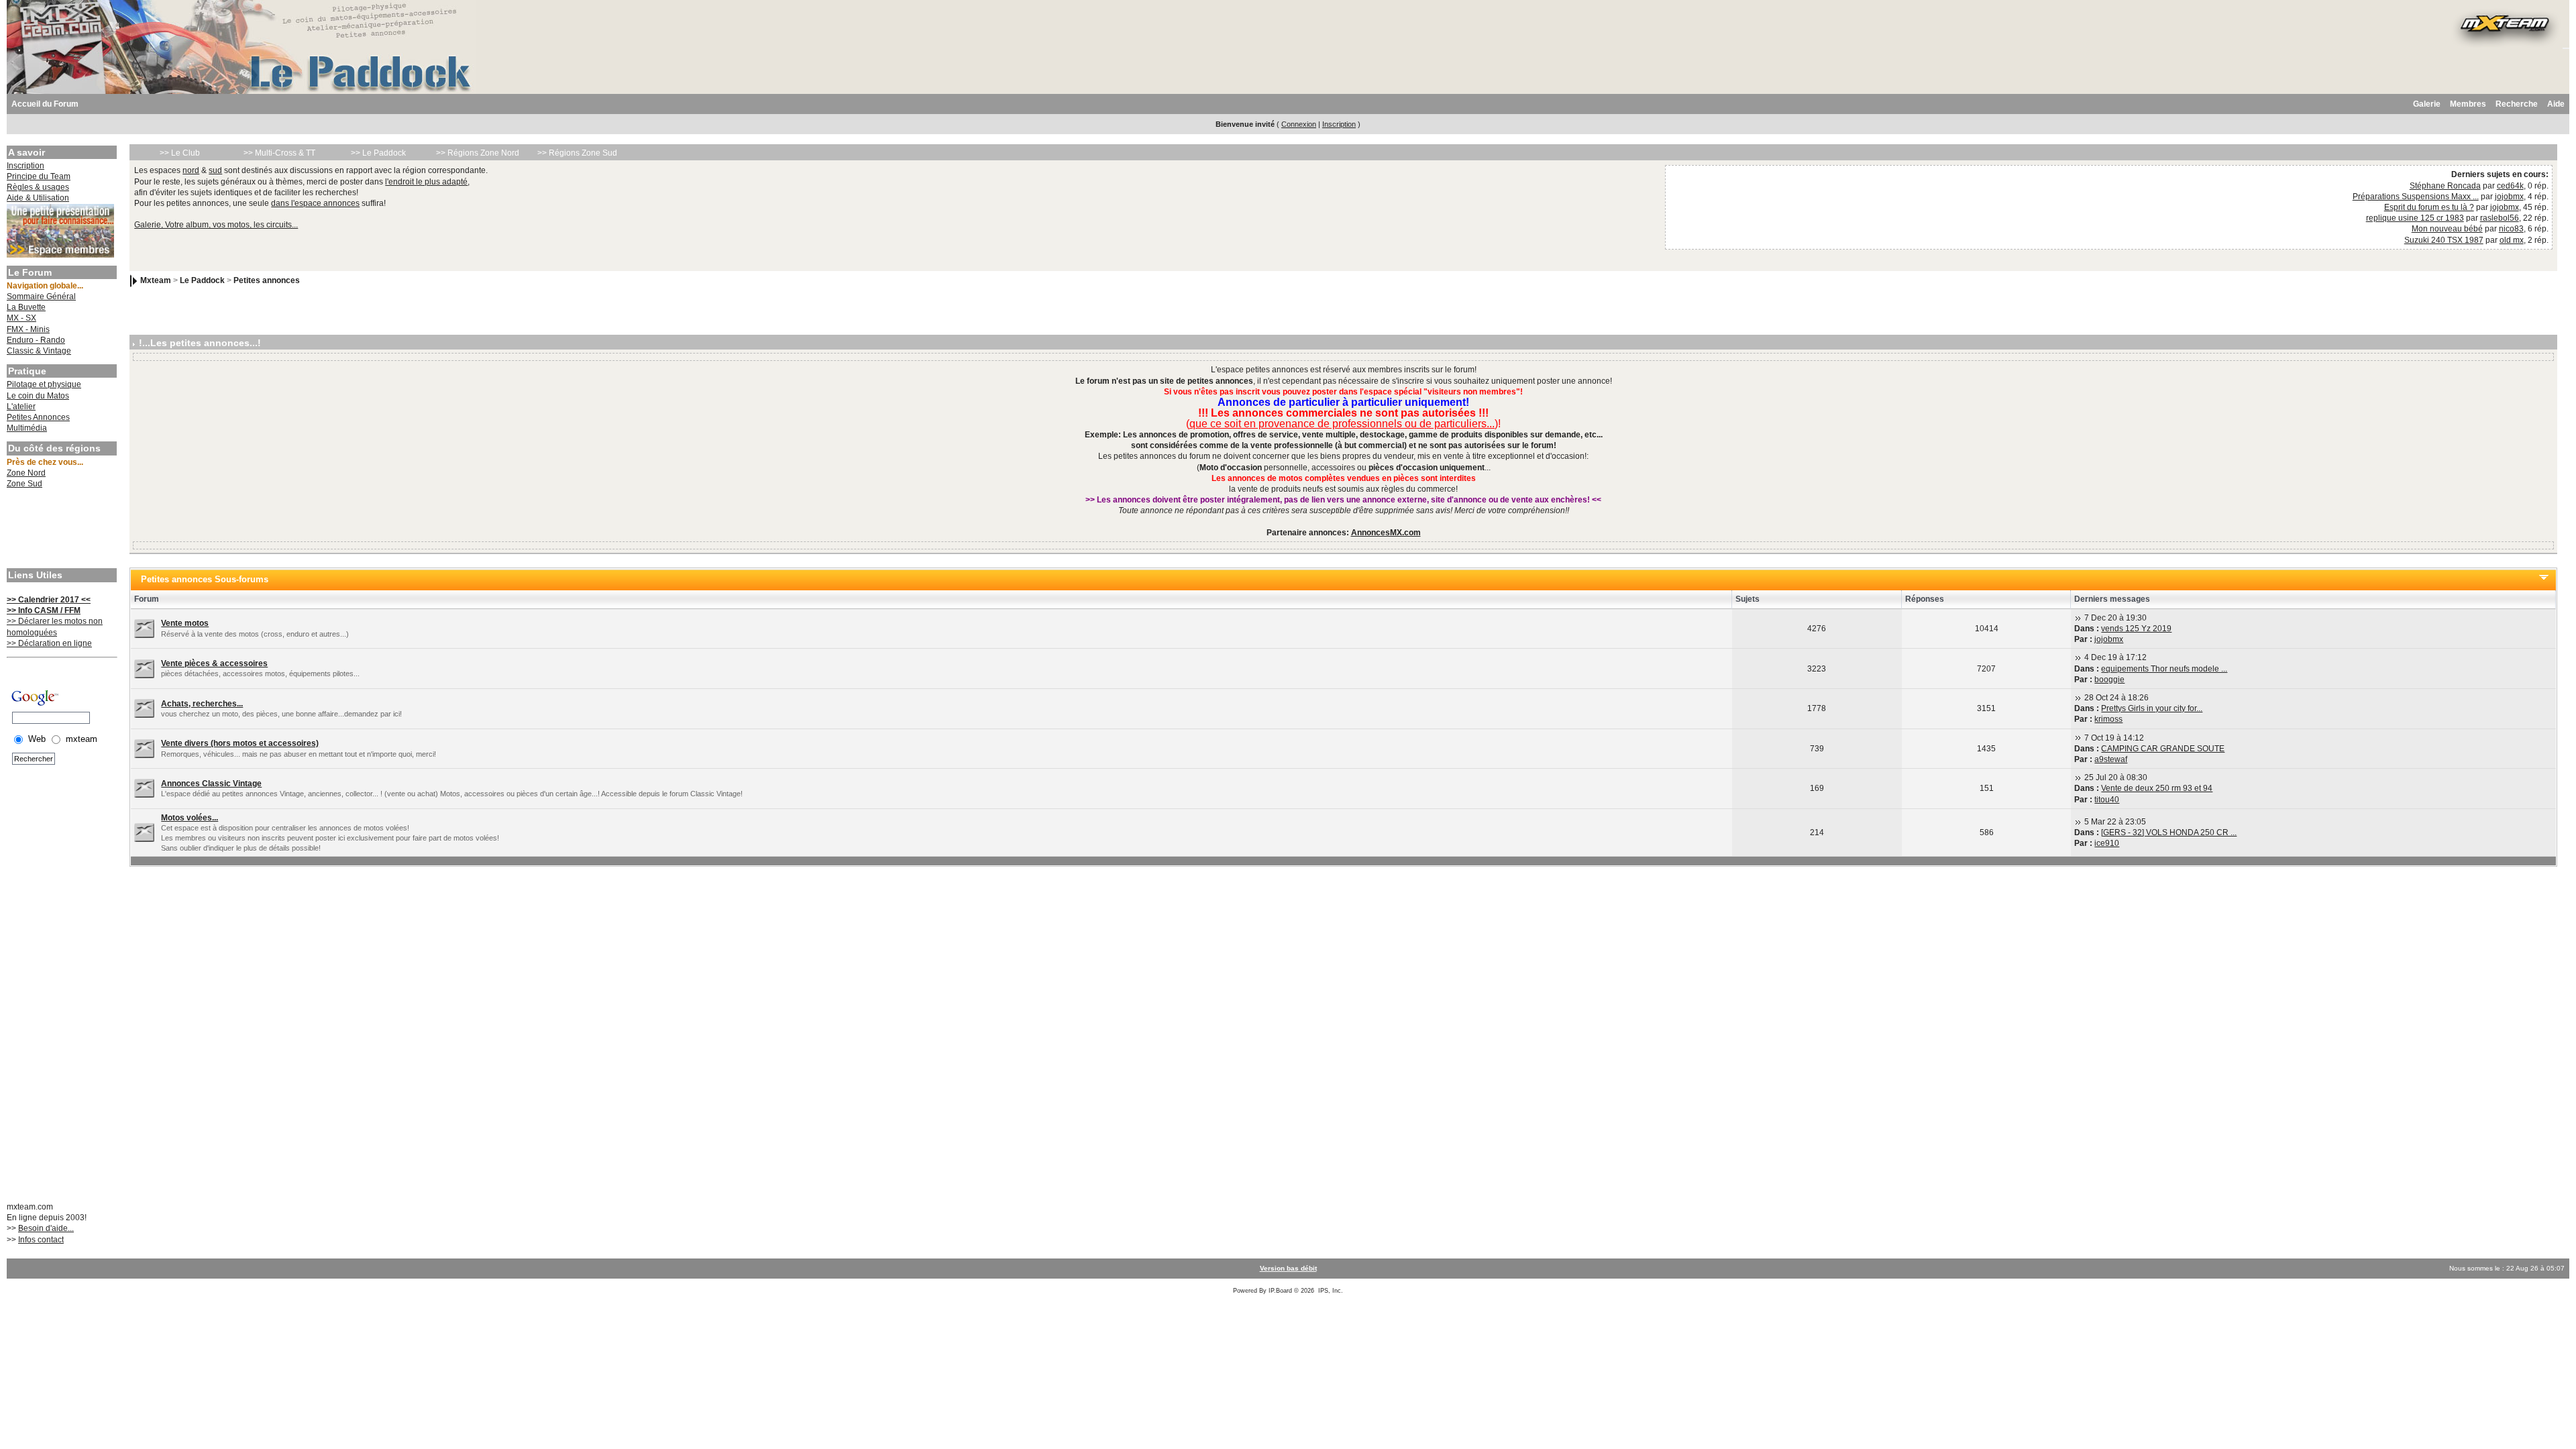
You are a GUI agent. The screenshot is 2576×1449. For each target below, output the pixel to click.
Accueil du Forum (45, 104)
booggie (2109, 680)
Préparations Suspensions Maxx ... (2416, 197)
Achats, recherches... (202, 704)
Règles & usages (38, 187)
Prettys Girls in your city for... (2152, 708)
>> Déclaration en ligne (49, 643)
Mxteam (156, 280)
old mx (2512, 240)
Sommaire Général (41, 297)
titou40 (2107, 800)
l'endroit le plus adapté (426, 182)
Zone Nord (26, 473)
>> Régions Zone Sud (577, 153)
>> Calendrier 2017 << (49, 600)
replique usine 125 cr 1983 (2415, 218)
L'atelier (21, 407)
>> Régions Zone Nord (478, 153)
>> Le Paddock (378, 153)
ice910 (2107, 843)
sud (215, 170)
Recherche (2517, 104)
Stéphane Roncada (2445, 186)
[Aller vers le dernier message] (2078, 618)
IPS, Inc (1330, 1291)
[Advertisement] (60, 530)
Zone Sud (24, 484)
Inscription (1339, 124)
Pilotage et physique (44, 384)
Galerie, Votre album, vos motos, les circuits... (216, 225)
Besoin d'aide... (46, 1228)
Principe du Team (39, 176)
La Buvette (26, 307)
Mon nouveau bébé (2447, 229)
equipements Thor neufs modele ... (2164, 669)
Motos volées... (190, 818)
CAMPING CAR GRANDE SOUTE (2163, 749)
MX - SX (21, 318)
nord (191, 170)
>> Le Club (180, 153)
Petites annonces (267, 280)
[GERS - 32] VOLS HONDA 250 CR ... (2169, 833)
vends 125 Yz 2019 (2136, 629)
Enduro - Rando (36, 340)
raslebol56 (2500, 218)
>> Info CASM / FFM (44, 610)
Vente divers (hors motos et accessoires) (240, 743)
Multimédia (27, 428)
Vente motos (185, 623)
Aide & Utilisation (38, 198)
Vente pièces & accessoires (214, 663)
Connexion (1299, 124)
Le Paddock (202, 280)
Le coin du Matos (38, 396)
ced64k (2510, 186)
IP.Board (1280, 1291)
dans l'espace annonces (315, 203)
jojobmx (2509, 197)
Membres (2468, 104)
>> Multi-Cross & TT (279, 153)
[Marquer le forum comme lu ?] (144, 628)
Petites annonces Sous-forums (205, 579)
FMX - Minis (28, 329)
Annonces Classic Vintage (211, 784)
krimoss (2108, 719)
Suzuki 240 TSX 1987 (2444, 240)
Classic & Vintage (39, 351)
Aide (2556, 104)
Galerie (2427, 104)
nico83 (2511, 229)
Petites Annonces (38, 417)
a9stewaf (2111, 759)
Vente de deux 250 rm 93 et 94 (2157, 788)
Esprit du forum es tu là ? (2429, 207)
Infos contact (41, 1240)
